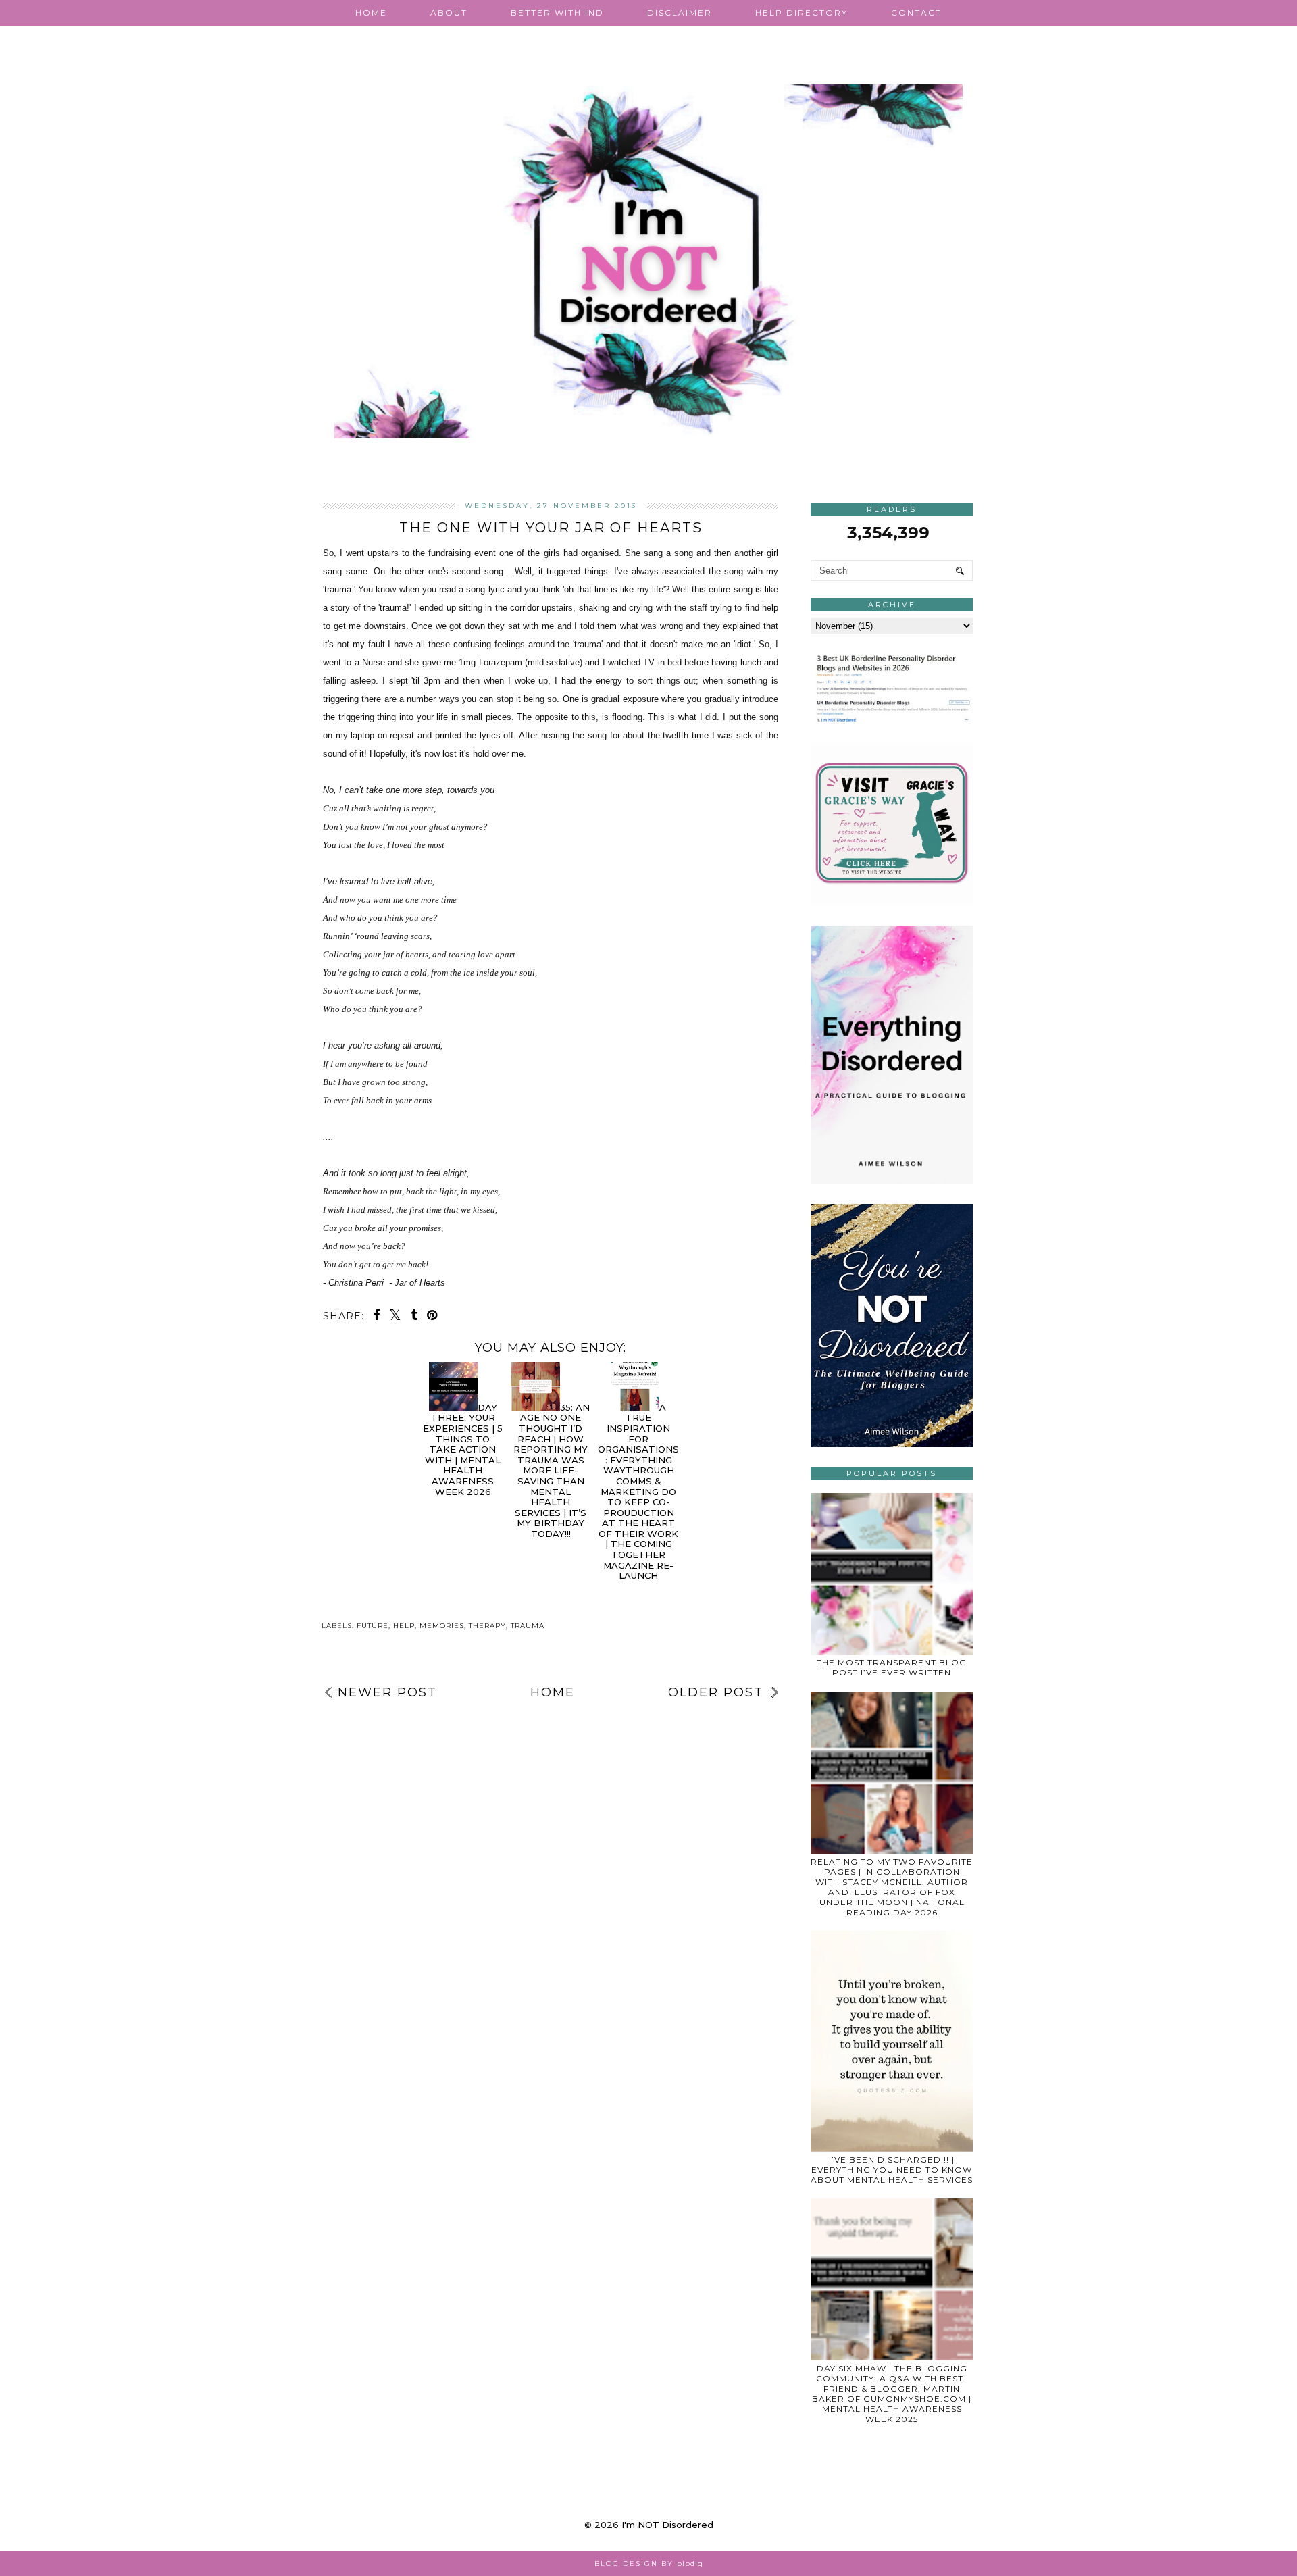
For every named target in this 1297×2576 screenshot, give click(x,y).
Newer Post (387, 1692)
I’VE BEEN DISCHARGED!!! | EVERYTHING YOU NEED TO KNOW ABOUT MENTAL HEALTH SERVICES (892, 2170)
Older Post (716, 1692)
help (404, 1626)
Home (371, 12)
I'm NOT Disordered (667, 2525)
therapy (487, 1626)
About (449, 12)
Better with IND (557, 12)
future (373, 1626)
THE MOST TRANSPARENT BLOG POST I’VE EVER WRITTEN (892, 1667)
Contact (916, 12)
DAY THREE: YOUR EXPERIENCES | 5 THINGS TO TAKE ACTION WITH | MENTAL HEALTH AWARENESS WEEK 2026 (463, 1449)
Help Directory (802, 12)
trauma (528, 1626)
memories (442, 1626)
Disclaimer (680, 12)
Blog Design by (649, 2564)
